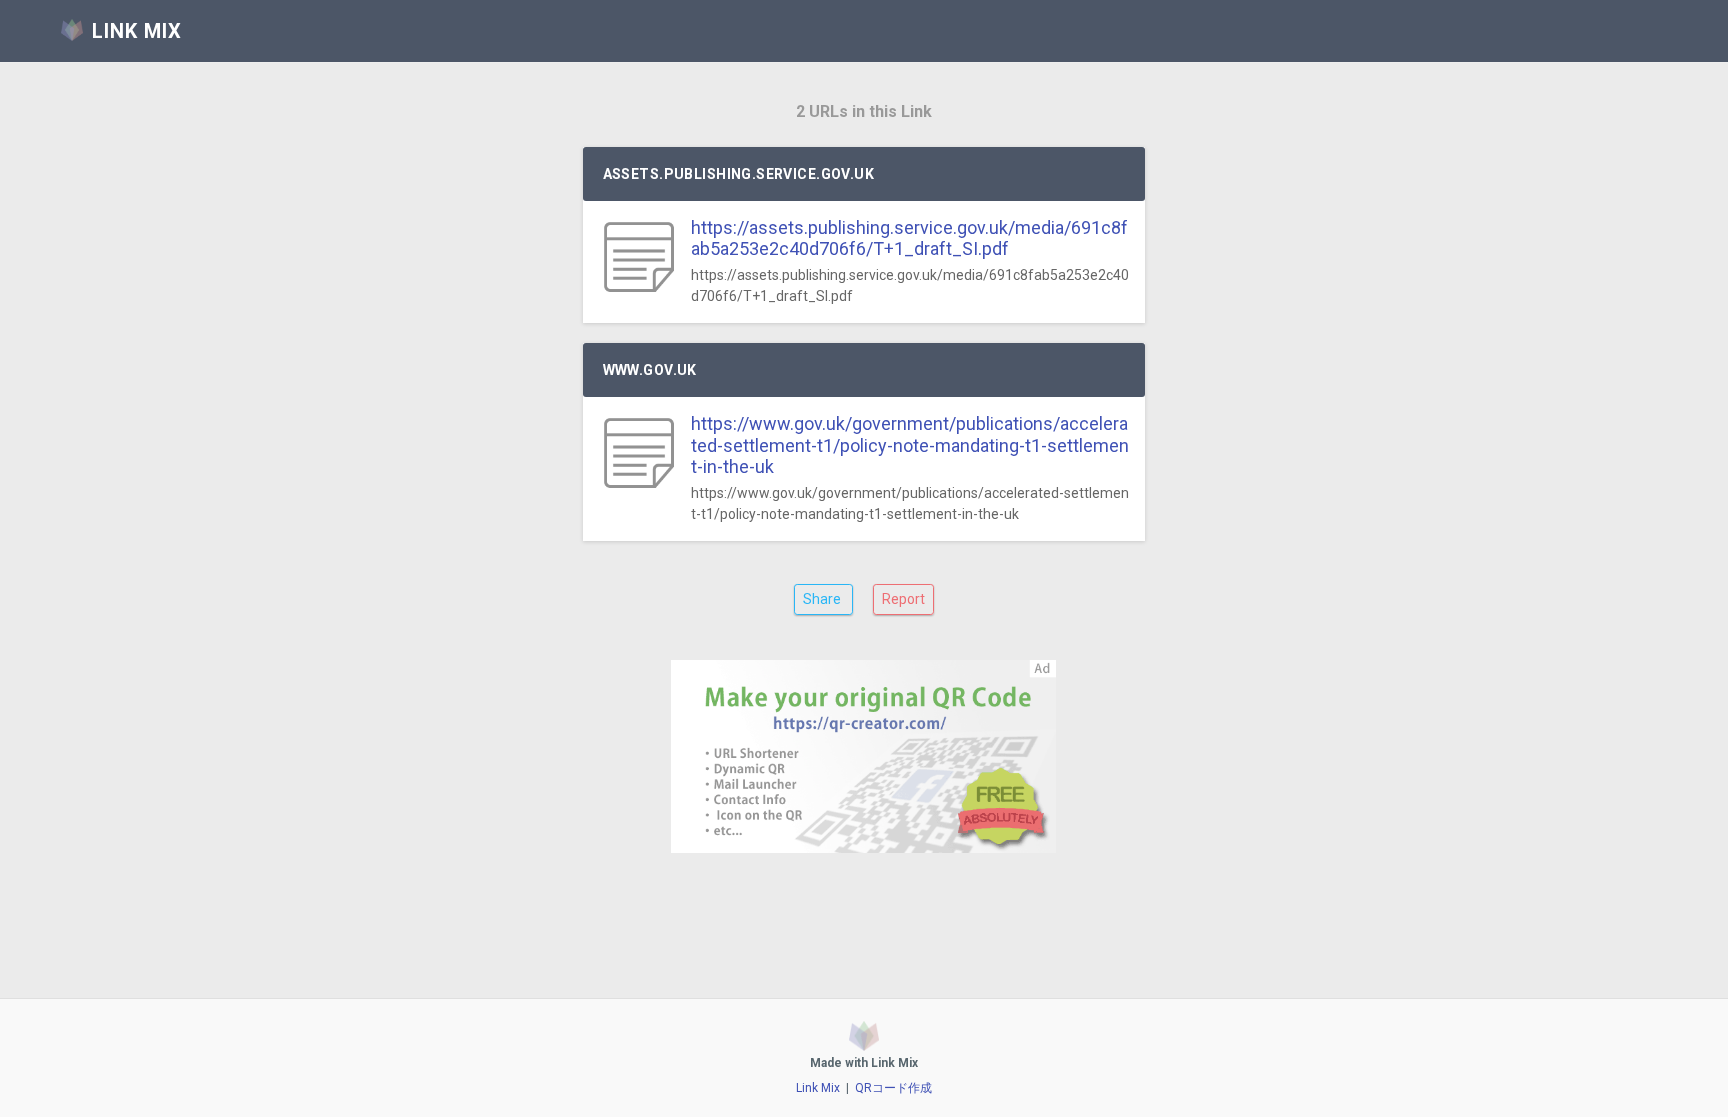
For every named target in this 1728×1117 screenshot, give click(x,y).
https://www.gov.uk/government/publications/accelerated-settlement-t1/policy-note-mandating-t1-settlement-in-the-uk (910, 445)
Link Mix (818, 1088)
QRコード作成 (893, 1088)
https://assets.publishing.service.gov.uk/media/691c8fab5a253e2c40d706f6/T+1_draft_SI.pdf (909, 238)
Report (903, 599)
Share (823, 599)
